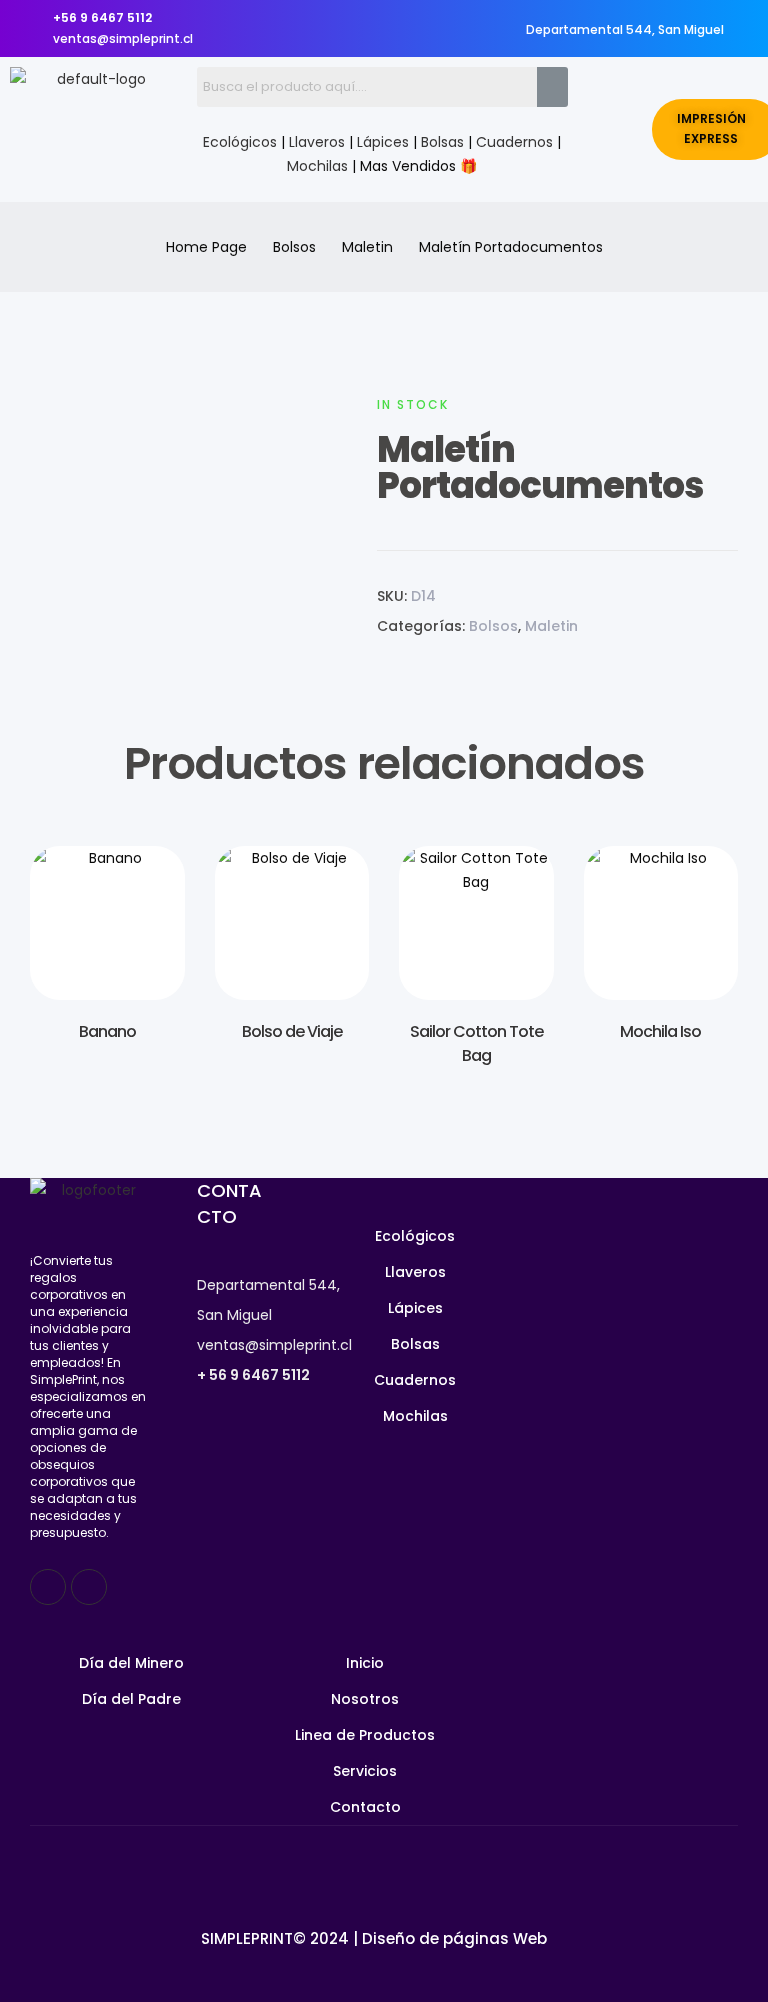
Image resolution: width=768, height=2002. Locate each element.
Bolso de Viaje (292, 1031)
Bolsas (442, 142)
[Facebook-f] (48, 1587)
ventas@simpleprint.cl (274, 1345)
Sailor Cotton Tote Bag (476, 1043)
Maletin (367, 247)
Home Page (206, 247)
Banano (107, 1031)
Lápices (383, 142)
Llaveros (317, 142)
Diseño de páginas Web (454, 1938)
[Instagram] (89, 1587)
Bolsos (294, 247)
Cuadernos (514, 142)
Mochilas (317, 166)
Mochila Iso (660, 1031)
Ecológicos (240, 142)
